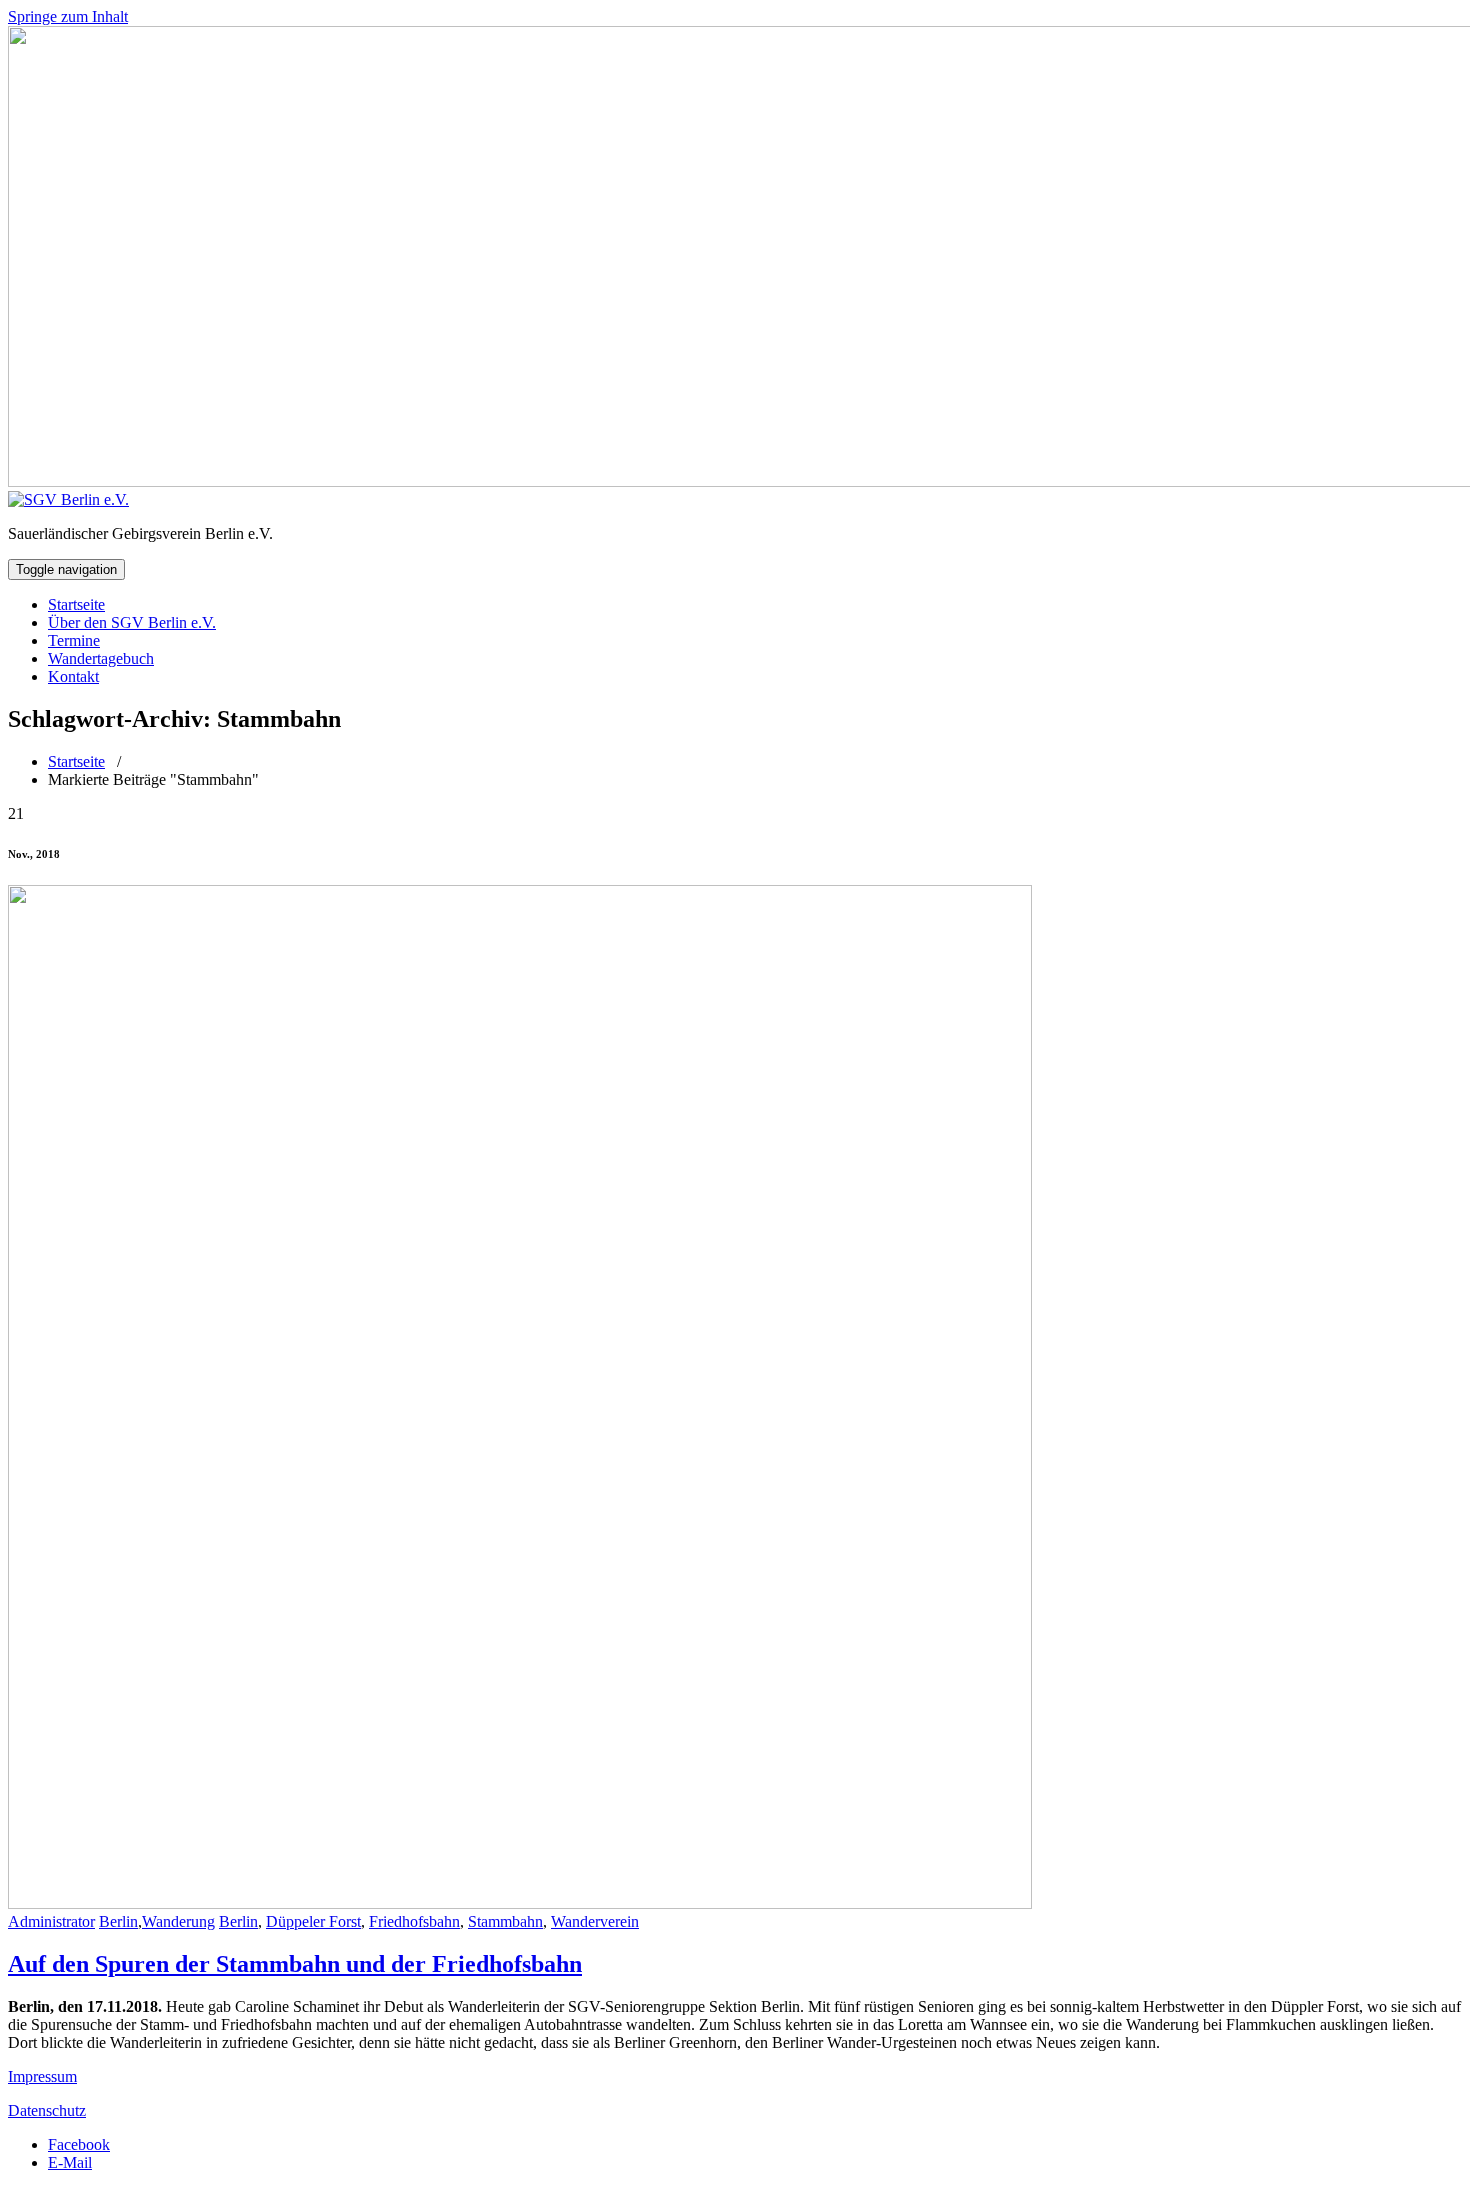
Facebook (79, 2144)
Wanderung (178, 1921)
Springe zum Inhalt (68, 16)
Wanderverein (595, 1921)
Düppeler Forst (313, 1921)
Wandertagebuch (101, 658)
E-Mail (70, 2162)
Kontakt (73, 676)
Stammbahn (505, 1921)
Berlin (118, 1921)
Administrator (51, 1921)
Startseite (76, 604)
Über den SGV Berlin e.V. (132, 622)
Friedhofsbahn (414, 1921)
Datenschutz (47, 2110)
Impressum (42, 2076)
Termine (74, 640)
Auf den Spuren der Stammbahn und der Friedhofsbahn (295, 1964)
